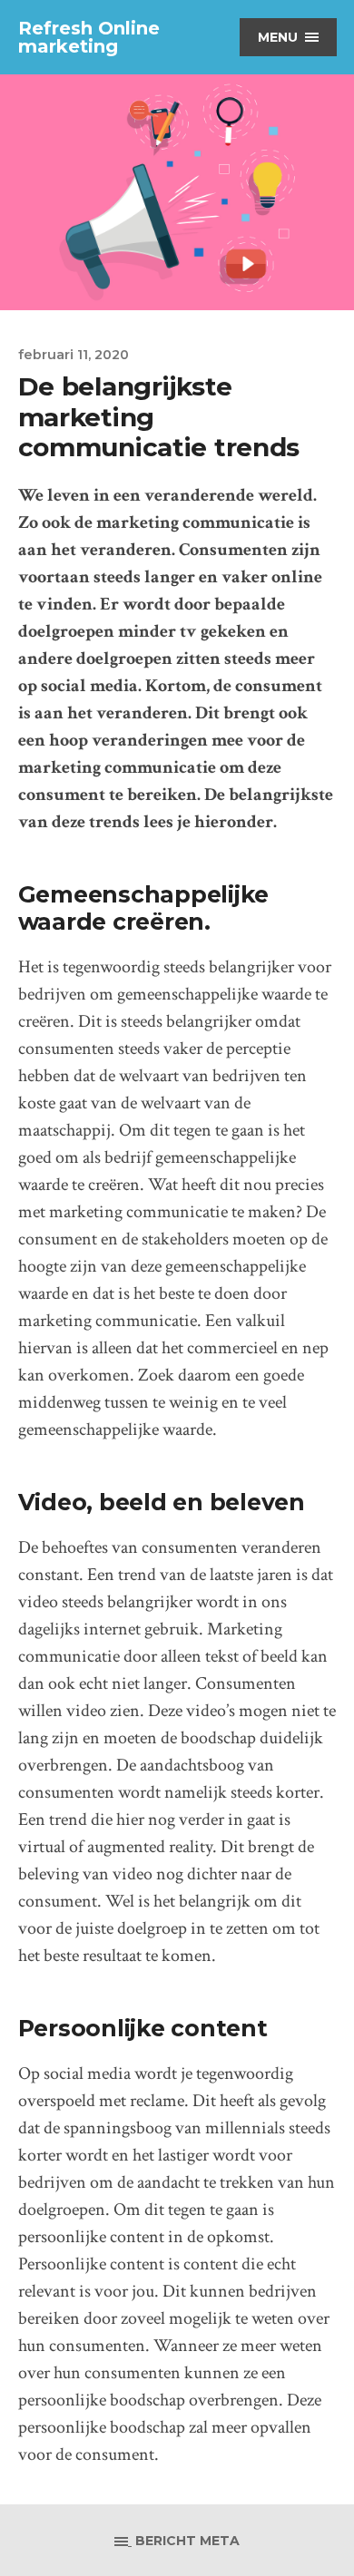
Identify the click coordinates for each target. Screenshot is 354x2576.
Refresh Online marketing (89, 37)
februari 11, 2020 (74, 355)
